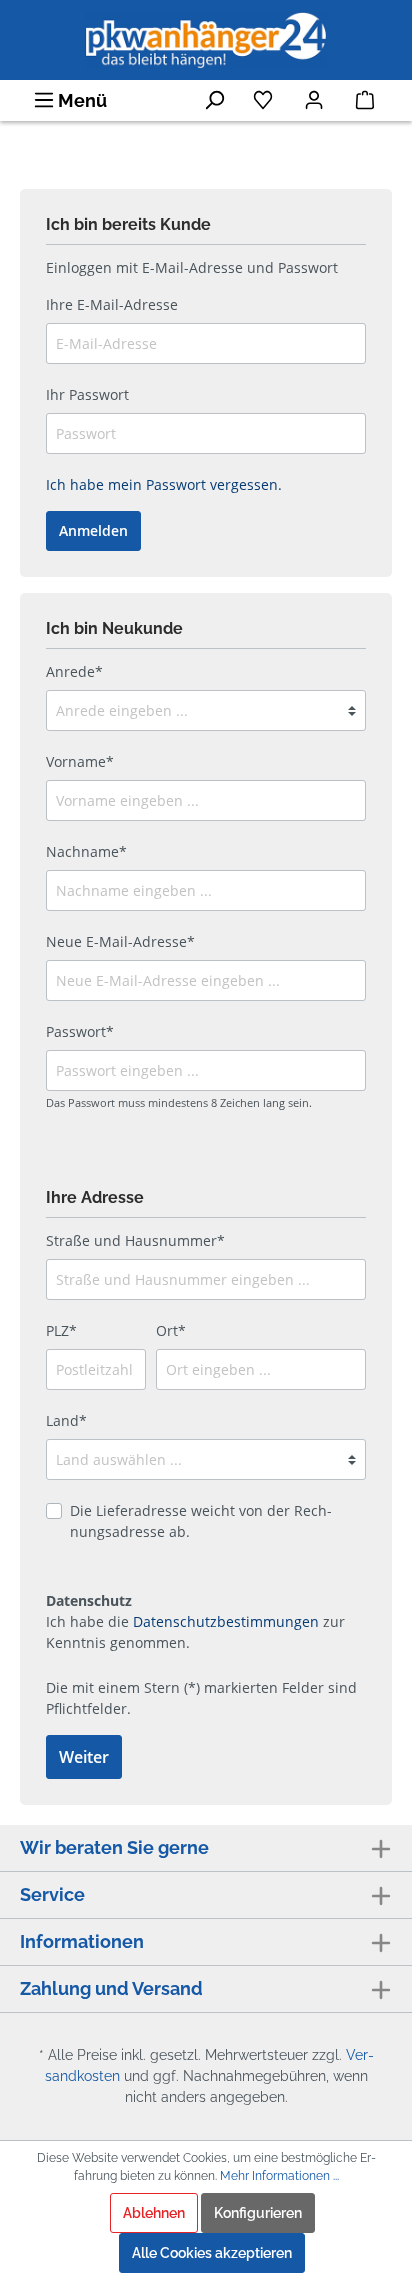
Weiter (84, 1757)
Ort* (171, 1330)
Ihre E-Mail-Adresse (112, 304)
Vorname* (80, 761)
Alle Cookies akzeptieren (212, 2253)
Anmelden (93, 530)
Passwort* (80, 1031)
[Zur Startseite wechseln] (206, 38)
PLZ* (61, 1330)
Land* (66, 1420)
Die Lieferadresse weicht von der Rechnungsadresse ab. (201, 1521)
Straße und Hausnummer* (135, 1240)
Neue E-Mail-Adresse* (120, 941)
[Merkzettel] (264, 100)
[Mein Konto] (315, 100)
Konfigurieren (258, 2213)
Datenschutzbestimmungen (226, 1621)
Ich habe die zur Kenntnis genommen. (195, 1621)
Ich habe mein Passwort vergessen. (164, 484)
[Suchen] (215, 100)
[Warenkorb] (366, 100)
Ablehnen (154, 2213)
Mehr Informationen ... (279, 2176)
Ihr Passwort (87, 394)
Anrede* (74, 671)
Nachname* (86, 851)
